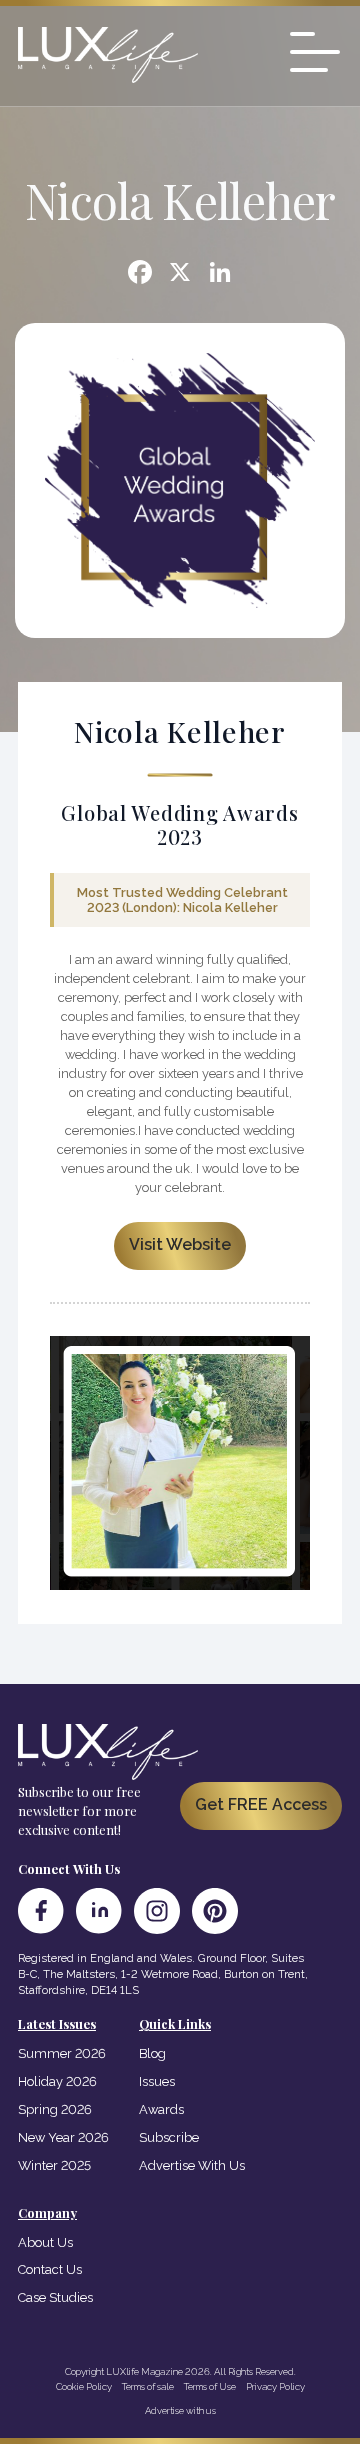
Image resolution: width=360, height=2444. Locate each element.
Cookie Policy (84, 2386)
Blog (152, 2053)
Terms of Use (210, 2386)
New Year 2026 (63, 2137)
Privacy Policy (275, 2386)
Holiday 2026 (57, 2081)
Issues (157, 2081)
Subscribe (169, 2137)
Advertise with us (180, 2410)
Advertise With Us (192, 2165)
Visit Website (180, 1244)
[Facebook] (140, 274)
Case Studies (55, 2297)
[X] (180, 274)
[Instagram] (157, 1911)
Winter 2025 (54, 2165)
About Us (45, 2242)
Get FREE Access (261, 1804)
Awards (161, 2109)
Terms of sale (148, 2386)
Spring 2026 (55, 2109)
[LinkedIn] (99, 1911)
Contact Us (50, 2269)
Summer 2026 (62, 2053)
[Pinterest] (215, 1911)
